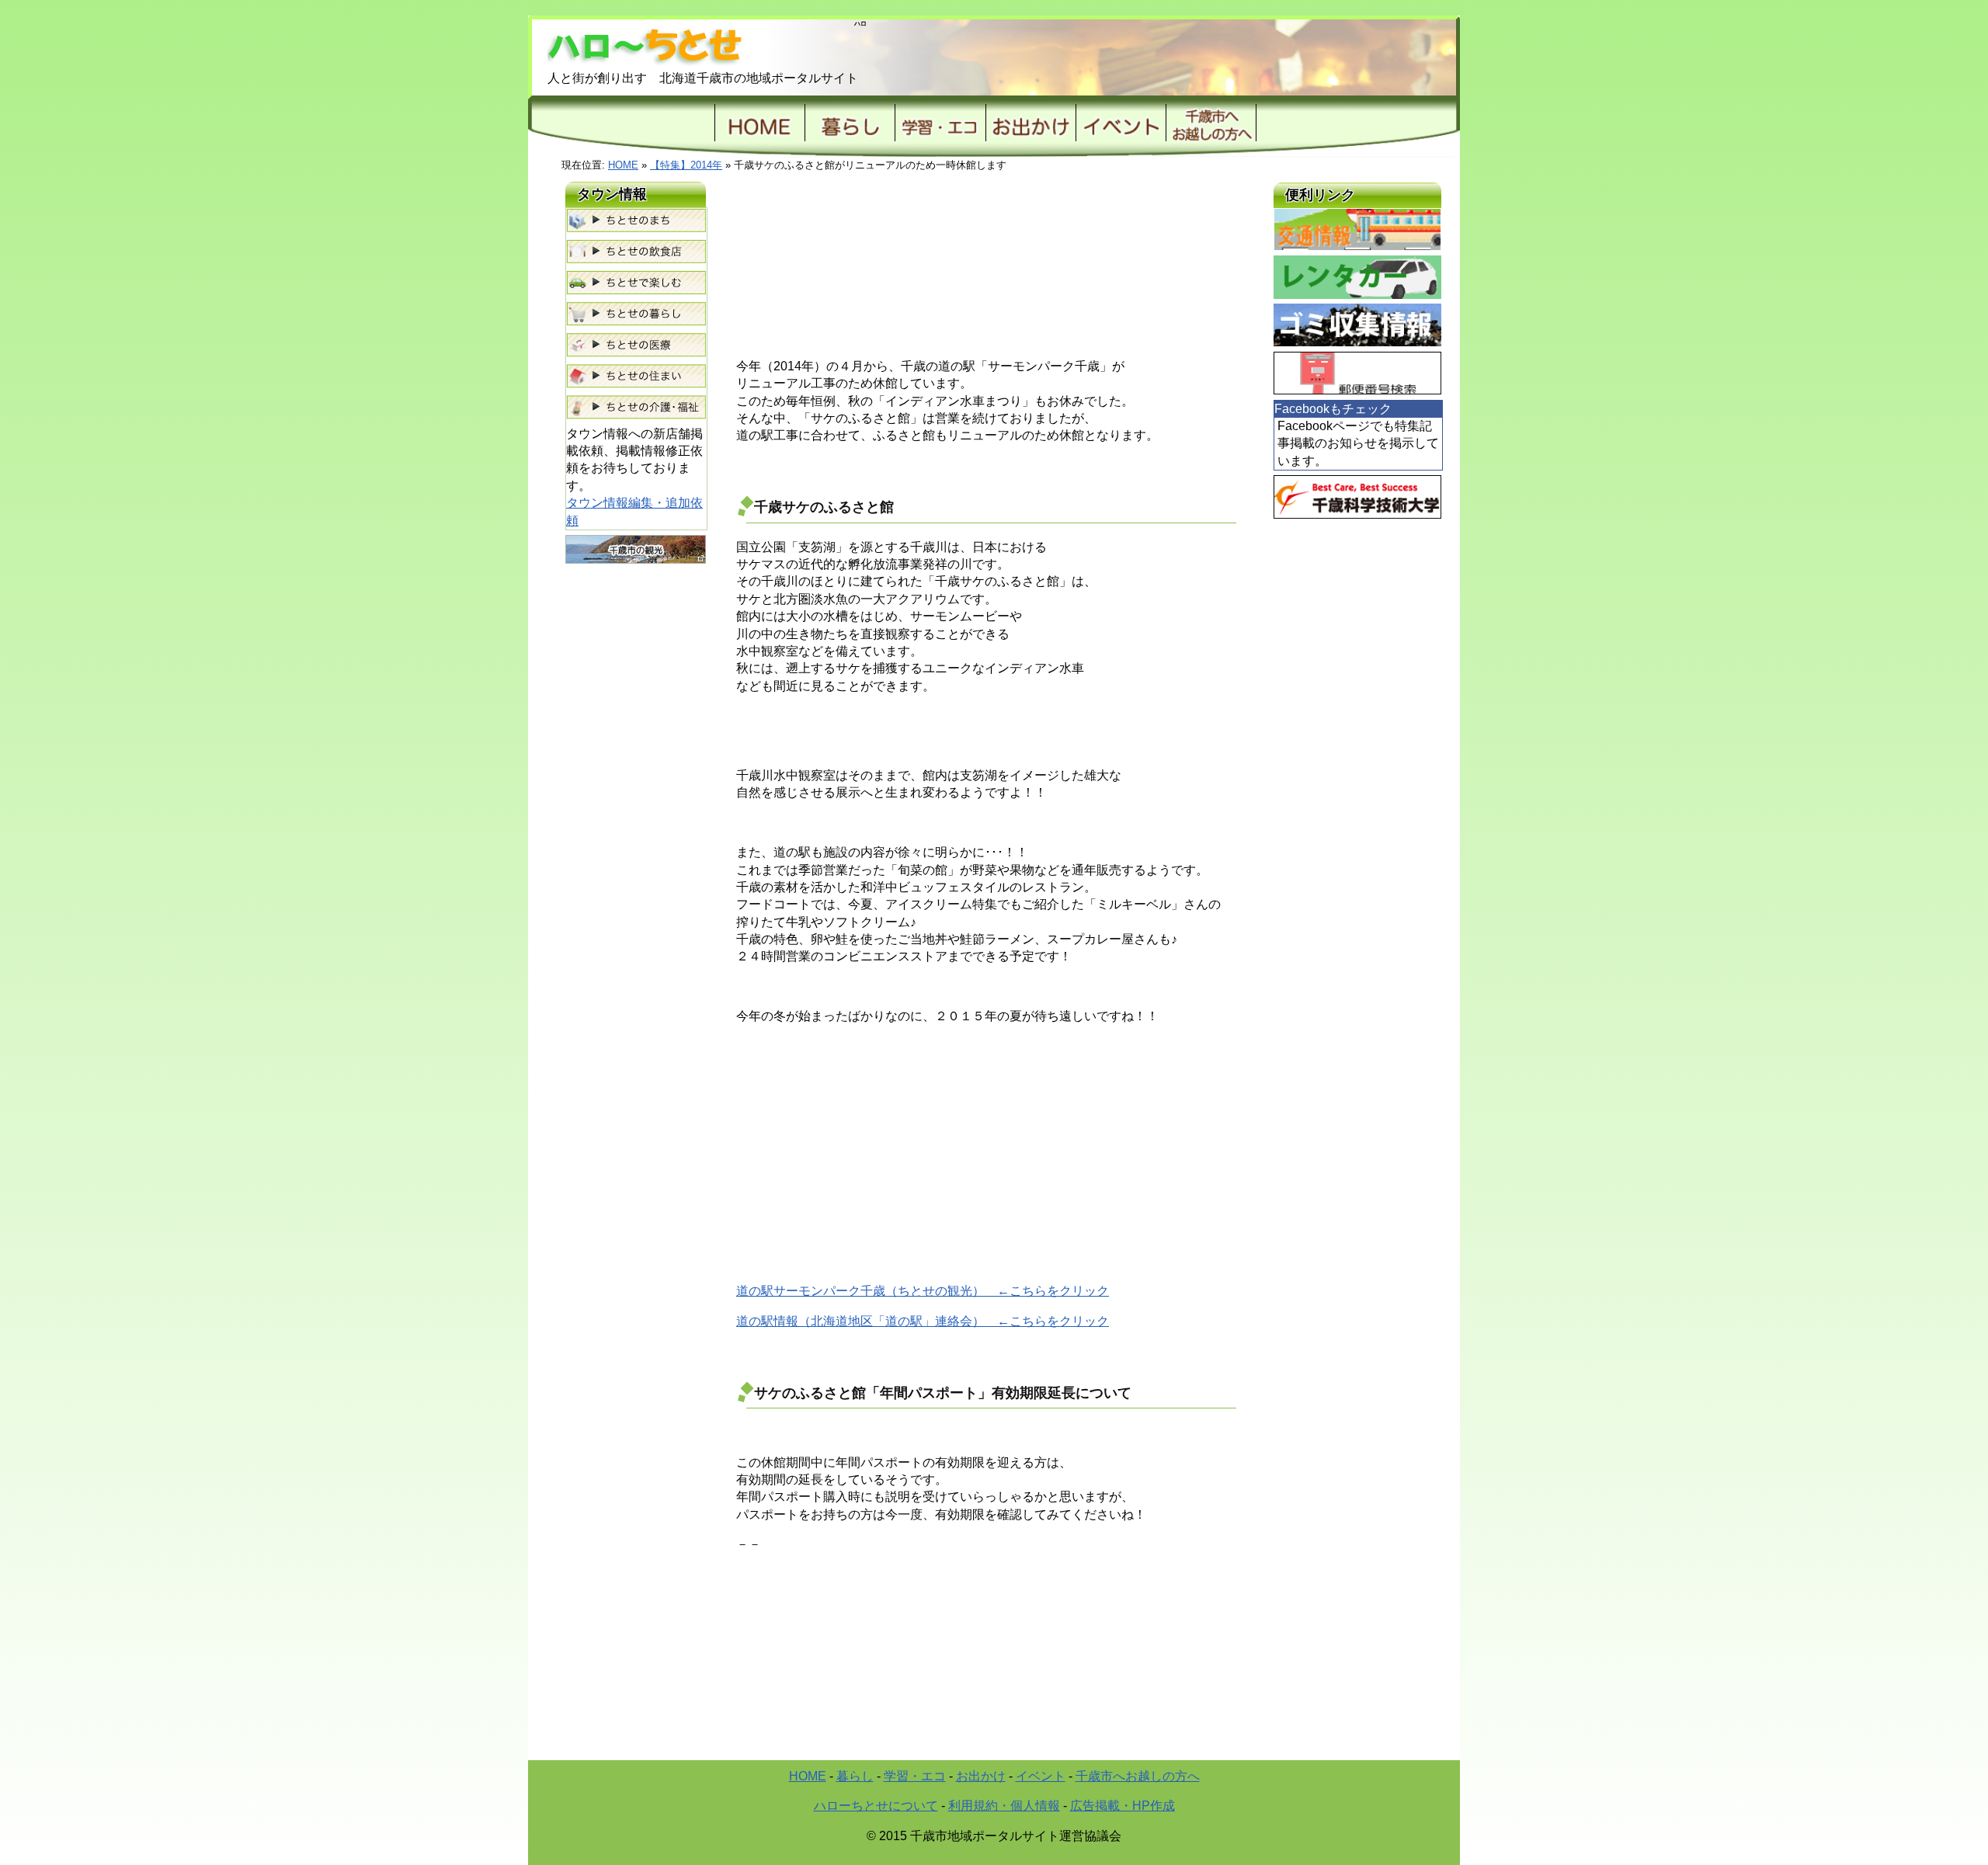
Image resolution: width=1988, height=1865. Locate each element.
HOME (759, 123)
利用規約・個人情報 (1004, 1806)
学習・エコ (915, 1776)
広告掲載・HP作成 (1123, 1806)
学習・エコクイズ (940, 123)
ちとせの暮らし (636, 314)
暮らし (850, 123)
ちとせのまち (636, 221)
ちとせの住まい (636, 377)
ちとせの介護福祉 (636, 408)
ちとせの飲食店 (636, 252)
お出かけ (1030, 123)
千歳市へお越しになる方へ (1211, 123)
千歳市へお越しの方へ (1138, 1776)
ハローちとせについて (876, 1806)
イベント (1121, 123)
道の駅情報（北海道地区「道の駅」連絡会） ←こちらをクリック (923, 1321)
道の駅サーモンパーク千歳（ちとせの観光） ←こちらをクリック (923, 1291)
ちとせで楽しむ (636, 283)
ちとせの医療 (636, 346)
